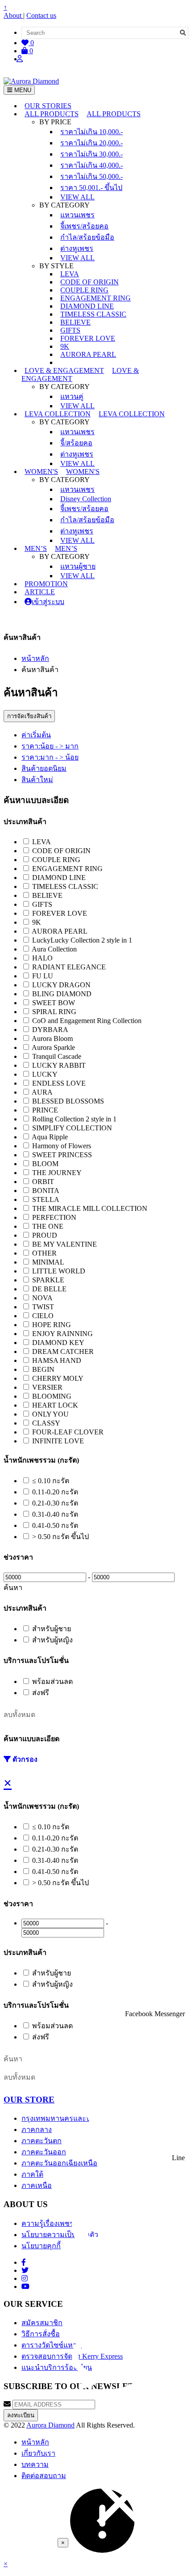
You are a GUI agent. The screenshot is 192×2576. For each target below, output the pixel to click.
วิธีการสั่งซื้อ (41, 2334)
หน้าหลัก (35, 658)
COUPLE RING (84, 290)
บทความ (35, 2464)
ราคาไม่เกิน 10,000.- (92, 132)
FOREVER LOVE (88, 338)
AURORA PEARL (88, 354)
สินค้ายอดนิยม (44, 768)
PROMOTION (46, 584)
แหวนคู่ (72, 396)
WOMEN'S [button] (41, 472)
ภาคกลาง (37, 2130)
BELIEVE (75, 322)
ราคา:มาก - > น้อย (50, 757)
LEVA (70, 274)
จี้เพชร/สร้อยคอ (84, 226)
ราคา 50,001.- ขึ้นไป (91, 188)
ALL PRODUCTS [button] (52, 114)
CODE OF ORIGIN (90, 282)
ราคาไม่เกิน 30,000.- (92, 154)
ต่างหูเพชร (77, 248)
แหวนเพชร (77, 215)
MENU (22, 90)
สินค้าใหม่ (37, 780)
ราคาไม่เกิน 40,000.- (92, 165)
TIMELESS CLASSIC (93, 314)
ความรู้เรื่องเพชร (48, 2223)
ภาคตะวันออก (44, 2152)
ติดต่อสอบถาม (44, 2476)
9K (65, 346)
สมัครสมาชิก (42, 2323)
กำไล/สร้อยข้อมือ (87, 237)
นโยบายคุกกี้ (41, 2246)
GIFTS (70, 330)
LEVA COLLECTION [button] (58, 414)
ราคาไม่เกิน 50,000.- (92, 176)
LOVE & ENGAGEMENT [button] (64, 370)
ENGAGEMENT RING (96, 298)
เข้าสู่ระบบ (48, 602)
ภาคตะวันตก (42, 2141)
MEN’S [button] (36, 548)
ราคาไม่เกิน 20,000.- (92, 143)
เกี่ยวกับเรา (38, 2453)
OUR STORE (29, 2100)
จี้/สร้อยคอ (76, 443)
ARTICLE (40, 592)
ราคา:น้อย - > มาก (50, 746)
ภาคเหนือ (37, 2185)
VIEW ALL (77, 197)
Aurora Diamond (50, 2425)
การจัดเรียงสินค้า (29, 716)
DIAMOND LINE (87, 306)
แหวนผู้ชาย (78, 566)
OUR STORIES (48, 106)
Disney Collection (86, 499)
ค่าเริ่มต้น (36, 735)
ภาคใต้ (32, 2174)
